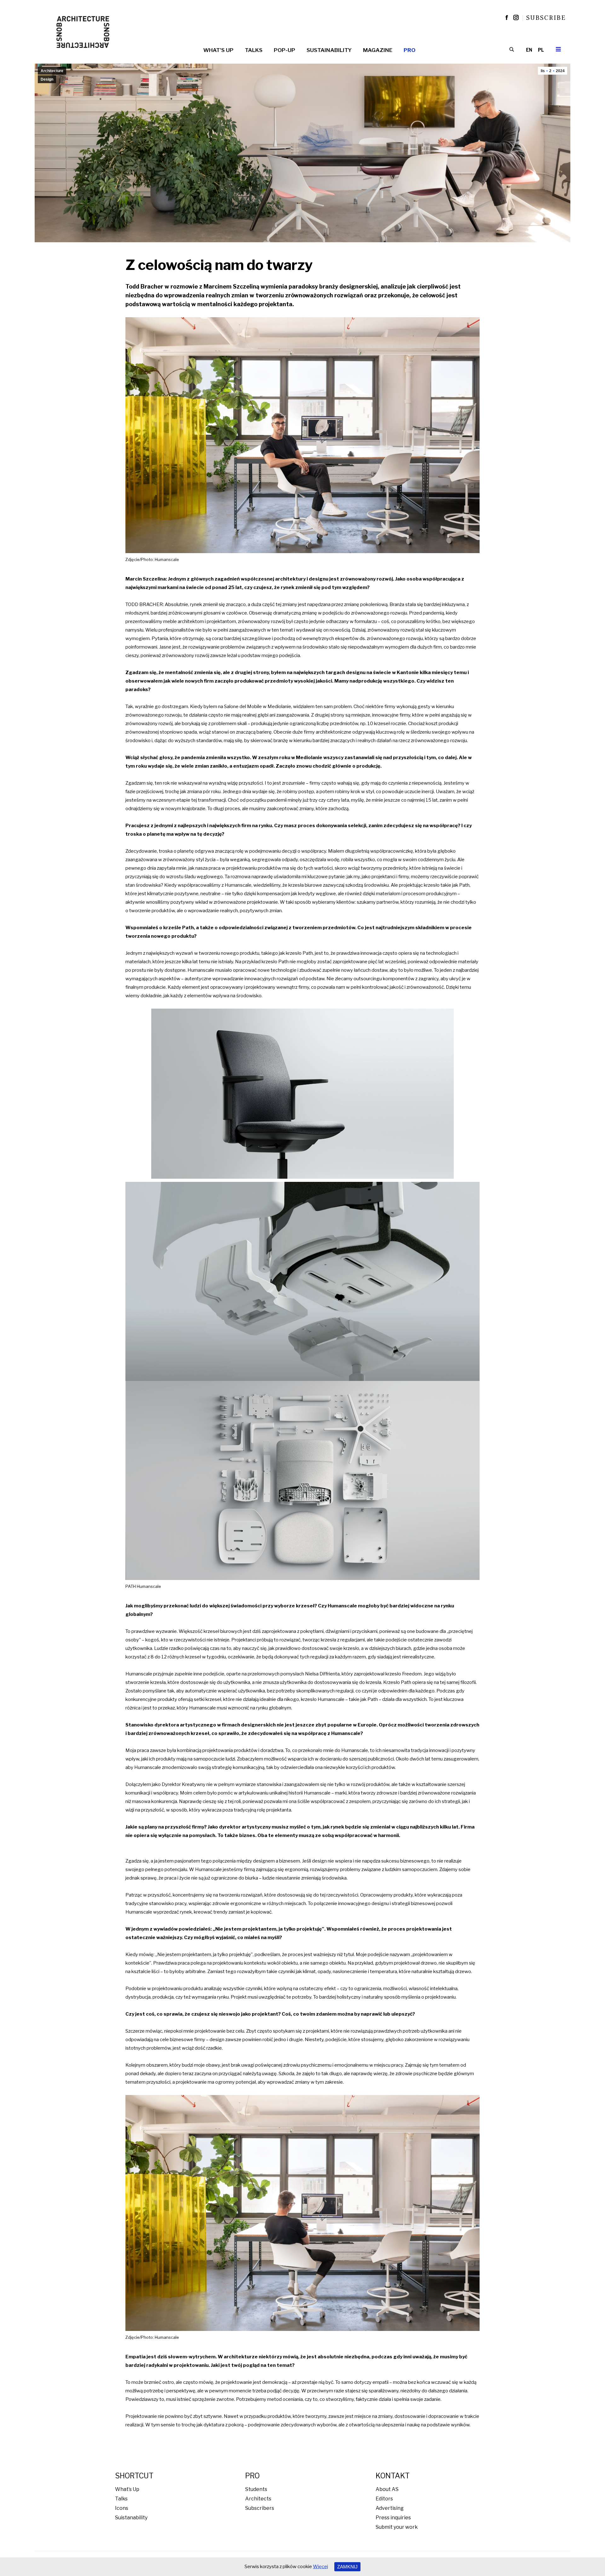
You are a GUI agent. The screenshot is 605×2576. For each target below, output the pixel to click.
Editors (384, 2499)
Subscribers (260, 2508)
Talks (121, 2499)
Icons (122, 2508)
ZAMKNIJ (347, 2567)
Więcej (320, 2567)
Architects (258, 2499)
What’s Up (127, 2489)
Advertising (390, 2508)
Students (256, 2489)
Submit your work (397, 2527)
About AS (387, 2489)
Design (47, 79)
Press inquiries (393, 2518)
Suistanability (131, 2518)
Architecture (52, 71)
